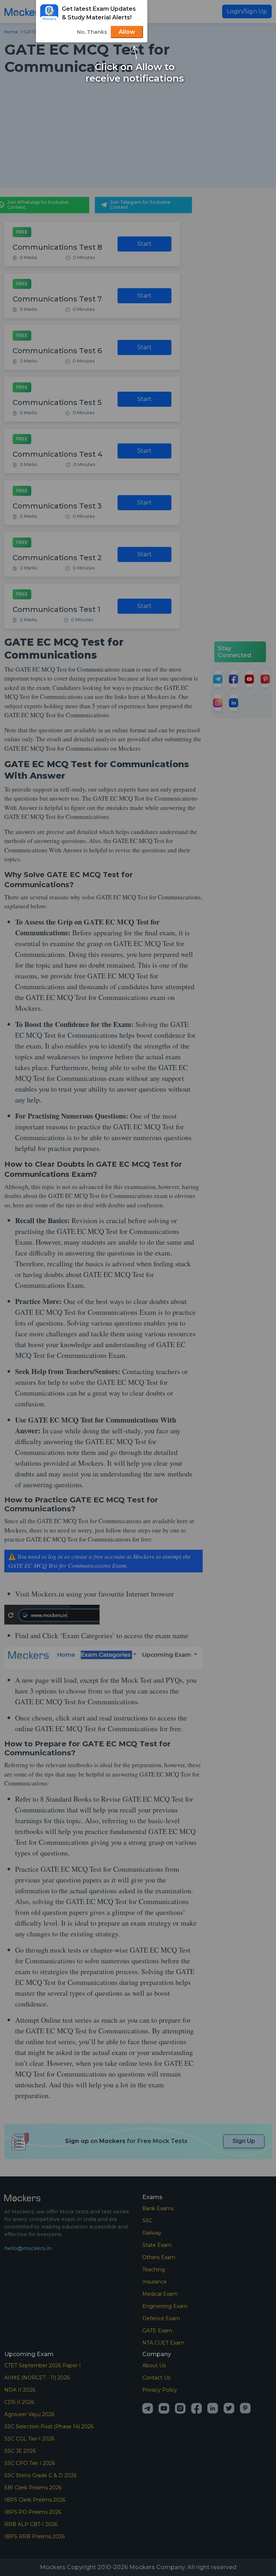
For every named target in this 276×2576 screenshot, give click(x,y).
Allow (127, 32)
